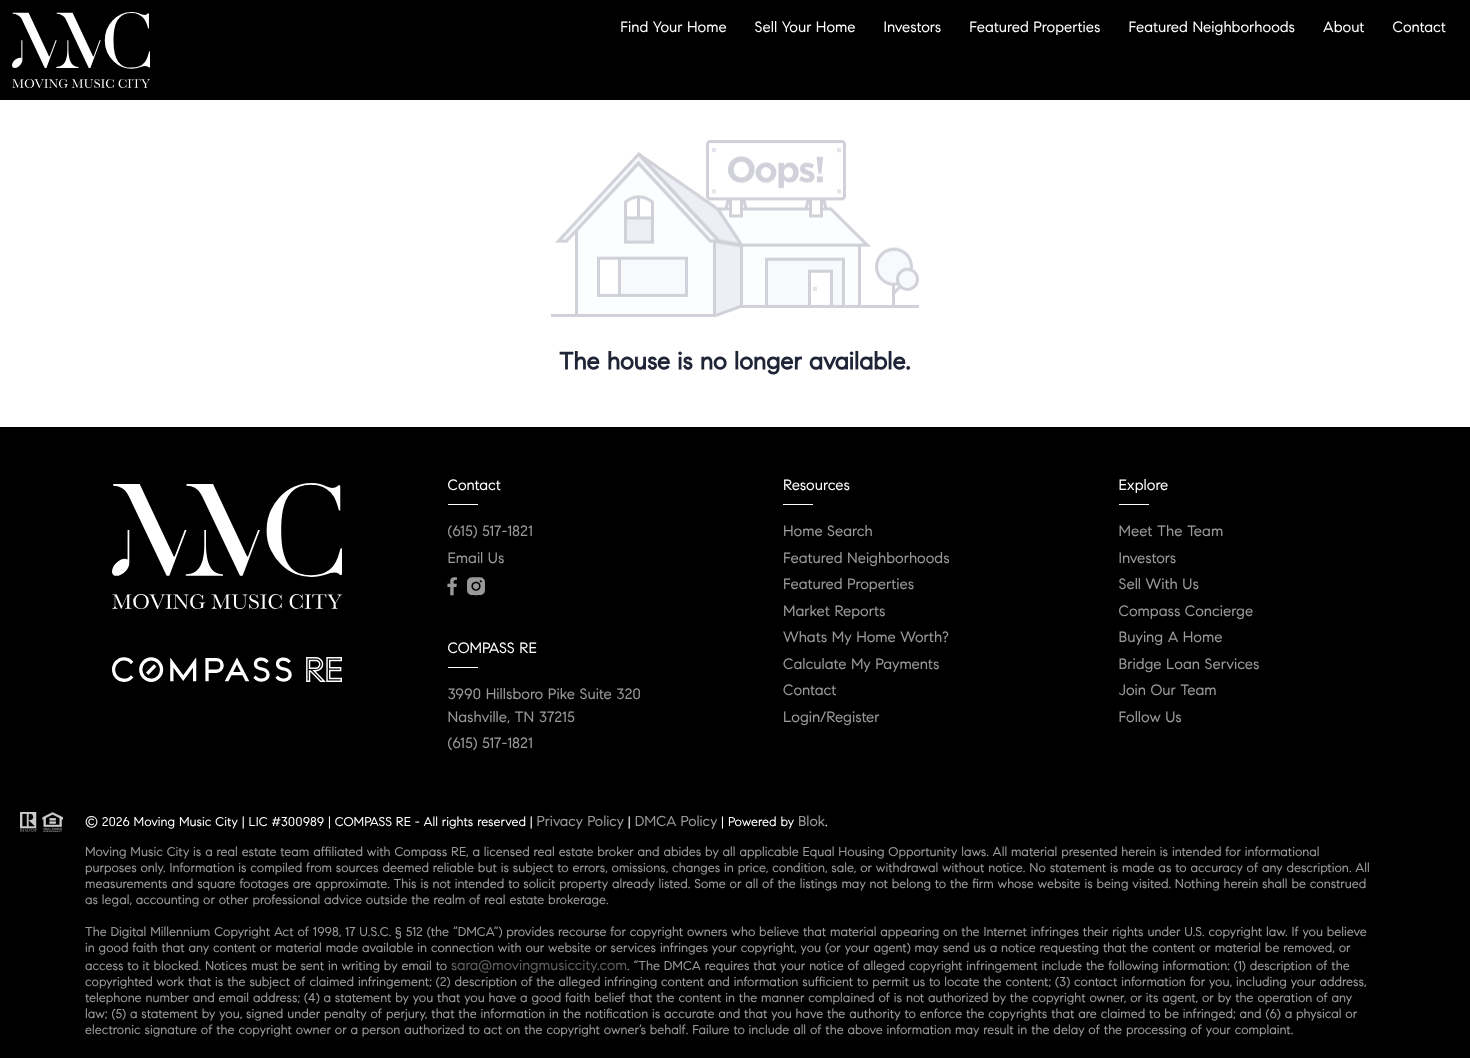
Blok (811, 821)
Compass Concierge (1186, 612)
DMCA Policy (676, 821)
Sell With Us (1159, 585)
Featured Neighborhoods (1211, 27)
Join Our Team (1168, 691)
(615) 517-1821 (490, 532)
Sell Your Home (805, 27)
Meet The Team (1171, 532)
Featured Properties (1034, 27)
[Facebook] (452, 587)
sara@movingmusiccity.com (539, 965)
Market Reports (834, 612)
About (1343, 27)
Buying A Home (1171, 638)
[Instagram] (476, 587)
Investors (913, 27)
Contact (1419, 27)
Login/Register (831, 718)
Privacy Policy (580, 821)
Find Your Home (673, 27)
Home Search (828, 532)
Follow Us (1150, 718)
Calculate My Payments (861, 665)
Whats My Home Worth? (866, 638)
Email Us (476, 559)
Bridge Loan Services (1189, 665)
